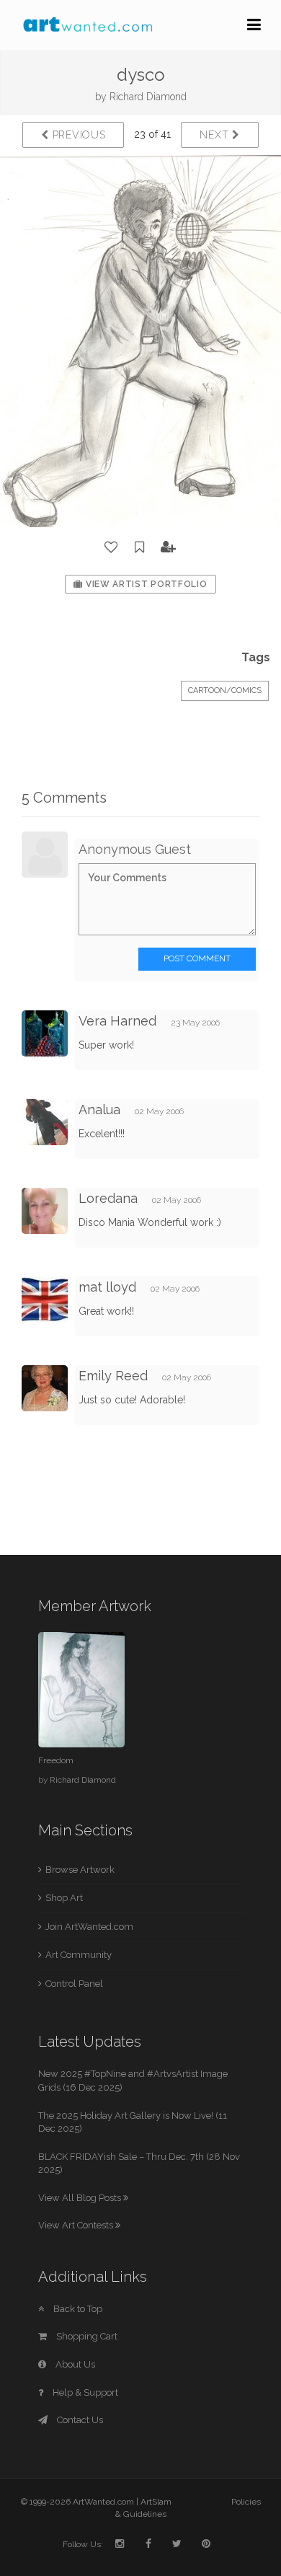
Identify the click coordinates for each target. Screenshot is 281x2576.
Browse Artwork (80, 1870)
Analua (101, 1110)
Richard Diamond (148, 97)
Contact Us (79, 2420)
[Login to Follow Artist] (169, 547)
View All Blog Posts (81, 2198)
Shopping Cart (86, 2336)
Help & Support (84, 2392)
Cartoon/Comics (225, 691)
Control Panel (74, 1984)
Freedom (56, 1760)
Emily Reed (113, 1376)
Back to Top (77, 2309)
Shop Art (64, 1898)
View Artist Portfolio (145, 584)
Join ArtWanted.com (89, 1927)
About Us (74, 2364)
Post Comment (197, 958)
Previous (77, 135)
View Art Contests (77, 2225)
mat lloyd (107, 1287)
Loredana (110, 1198)
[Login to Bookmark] (140, 547)
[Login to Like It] (112, 547)
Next (216, 135)
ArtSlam (156, 2502)
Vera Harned (117, 1021)
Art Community (79, 1955)
